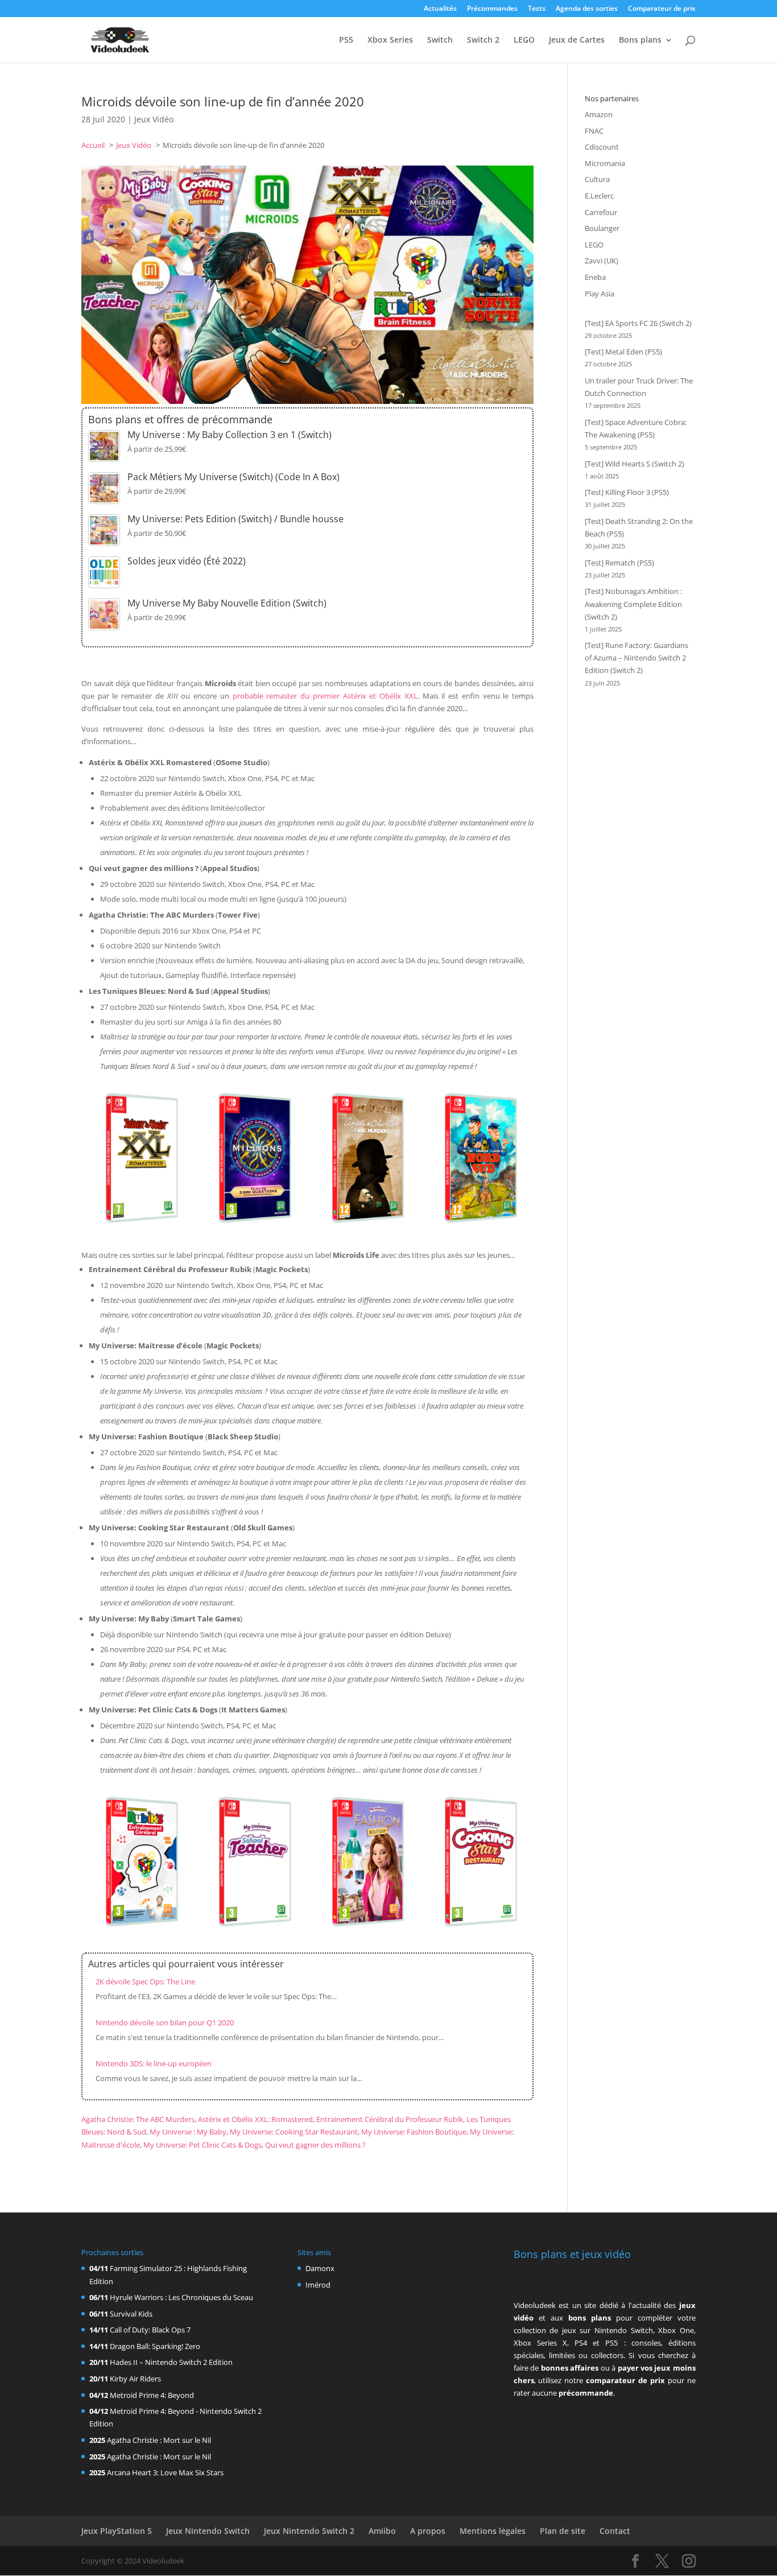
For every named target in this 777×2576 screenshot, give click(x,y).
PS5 (346, 40)
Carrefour (601, 212)
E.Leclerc (599, 196)
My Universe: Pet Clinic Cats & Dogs (202, 2145)
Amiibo (382, 2531)
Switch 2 (483, 40)
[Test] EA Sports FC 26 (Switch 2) (638, 323)
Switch (440, 40)
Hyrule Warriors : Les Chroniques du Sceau (181, 2297)
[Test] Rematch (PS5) (619, 563)
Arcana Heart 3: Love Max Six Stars (165, 2472)
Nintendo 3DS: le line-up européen (154, 2063)
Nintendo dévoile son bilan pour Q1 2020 (165, 2022)
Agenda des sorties (587, 9)
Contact (615, 2531)
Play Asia (600, 294)
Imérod (318, 2285)
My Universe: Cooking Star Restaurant (294, 2132)
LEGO (524, 40)
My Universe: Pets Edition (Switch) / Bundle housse (235, 519)
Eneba (595, 277)
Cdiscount (602, 147)
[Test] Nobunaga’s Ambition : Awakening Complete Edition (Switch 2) (633, 604)
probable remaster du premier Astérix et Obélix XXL (325, 696)
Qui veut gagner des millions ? (315, 2145)
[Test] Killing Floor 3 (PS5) (627, 492)
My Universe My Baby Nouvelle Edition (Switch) (227, 603)
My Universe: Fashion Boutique (414, 2132)
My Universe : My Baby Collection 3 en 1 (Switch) (230, 435)
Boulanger (602, 228)
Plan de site (563, 2531)
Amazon (599, 114)
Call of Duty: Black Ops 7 (150, 2330)
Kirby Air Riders (135, 2379)
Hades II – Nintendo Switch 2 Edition (171, 2362)
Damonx (320, 2268)
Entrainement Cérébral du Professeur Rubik (390, 2119)
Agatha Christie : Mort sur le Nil (159, 2440)
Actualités (440, 9)
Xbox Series (390, 40)
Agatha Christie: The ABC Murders (138, 2119)
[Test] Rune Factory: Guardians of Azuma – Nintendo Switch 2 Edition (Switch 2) (637, 658)
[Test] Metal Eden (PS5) (623, 352)
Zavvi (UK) (602, 261)
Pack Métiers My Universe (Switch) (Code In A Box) (233, 477)
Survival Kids (131, 2314)
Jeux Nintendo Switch (208, 2531)
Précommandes (492, 9)
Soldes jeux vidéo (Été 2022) (187, 561)
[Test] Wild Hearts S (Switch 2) (635, 464)
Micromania (605, 163)
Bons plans (640, 40)
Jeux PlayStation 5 (117, 2531)
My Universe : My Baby (188, 2132)
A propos (428, 2531)
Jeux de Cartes (577, 40)
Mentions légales (493, 2531)
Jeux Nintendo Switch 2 (309, 2531)
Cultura (597, 179)
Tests (537, 9)
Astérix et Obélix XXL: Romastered (255, 2119)
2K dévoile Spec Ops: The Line (145, 1981)
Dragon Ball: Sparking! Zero (155, 2346)
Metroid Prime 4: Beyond (152, 2395)
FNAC (594, 131)
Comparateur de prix (662, 9)
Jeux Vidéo (154, 119)
